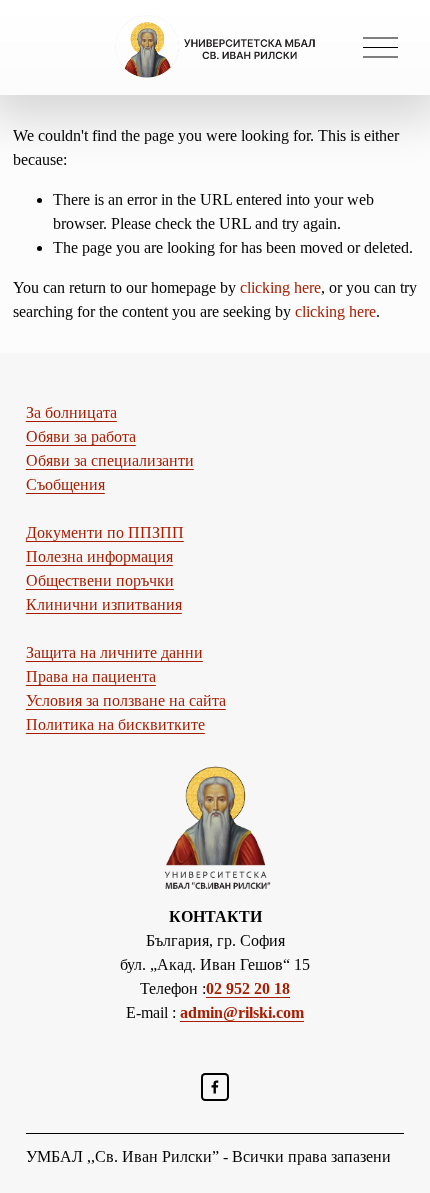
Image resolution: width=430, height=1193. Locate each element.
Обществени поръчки (100, 580)
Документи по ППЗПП (105, 532)
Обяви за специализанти (110, 460)
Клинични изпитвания (104, 604)
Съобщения (65, 484)
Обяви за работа (81, 436)
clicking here (280, 287)
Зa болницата (71, 412)
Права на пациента (91, 676)
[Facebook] (215, 1087)
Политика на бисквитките (115, 724)
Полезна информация (99, 556)
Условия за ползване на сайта (126, 700)
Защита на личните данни (114, 652)
